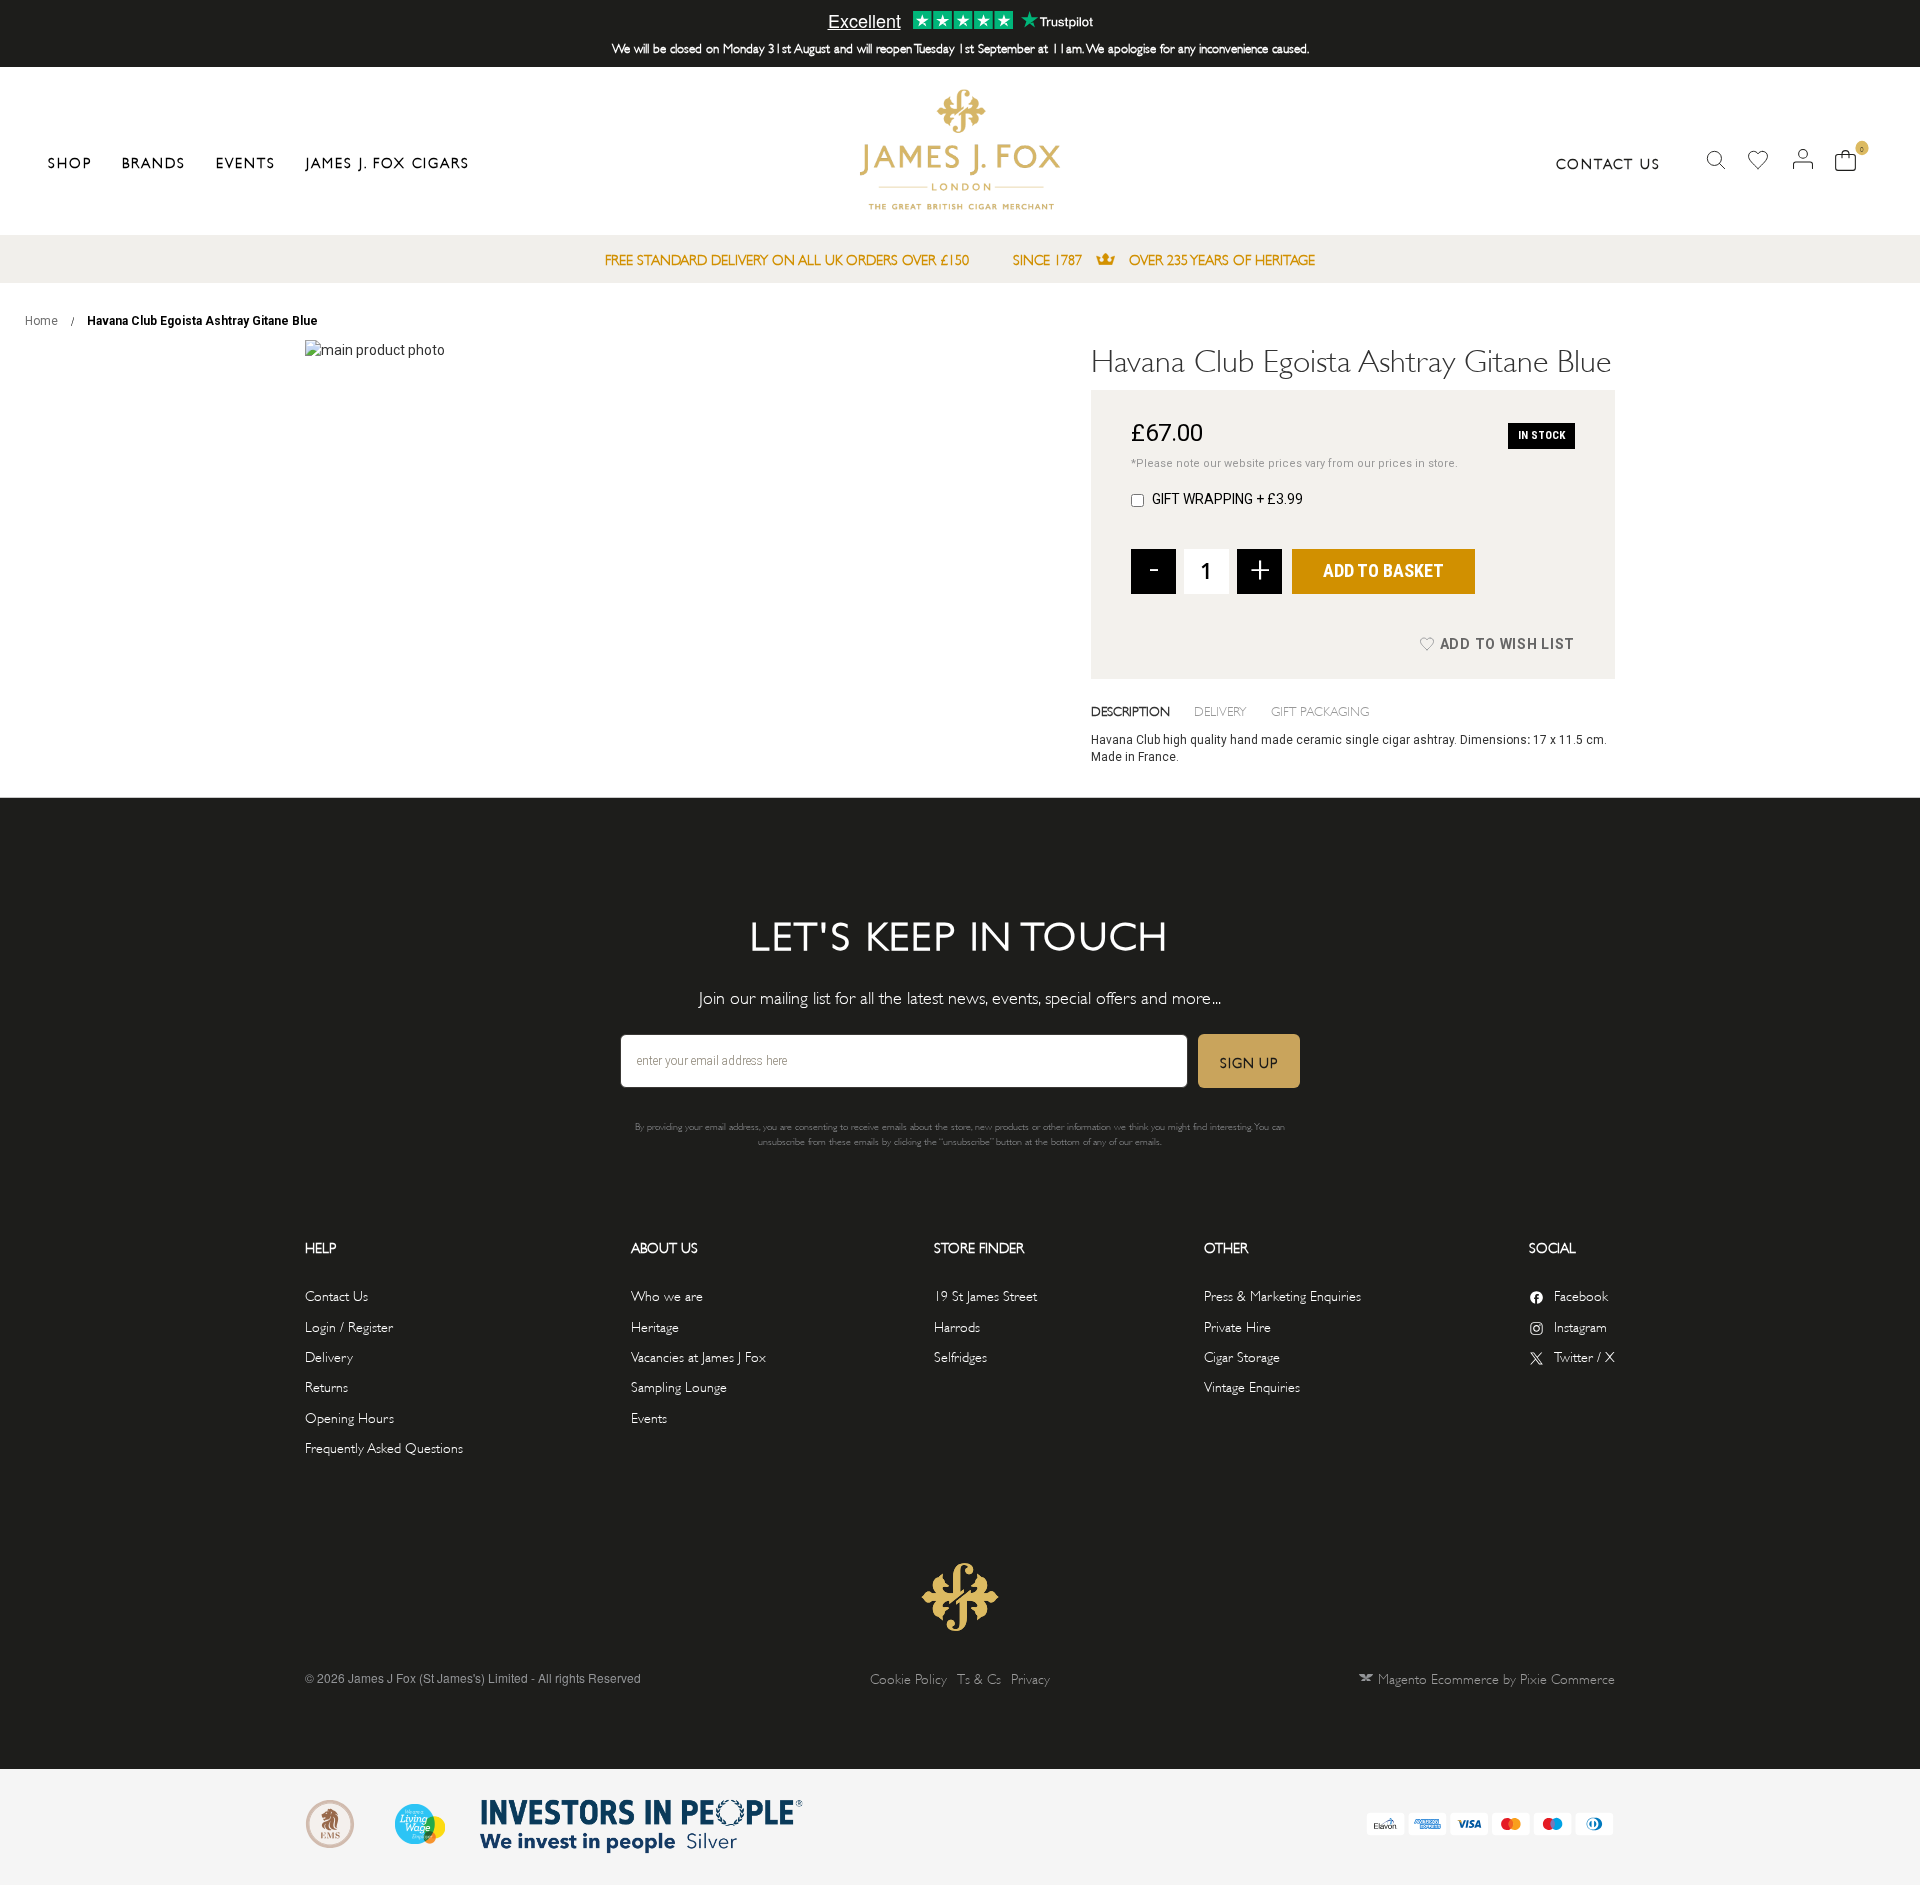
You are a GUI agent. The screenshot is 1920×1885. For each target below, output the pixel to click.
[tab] (1143, 710)
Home (41, 321)
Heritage (655, 1325)
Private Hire (1237, 1325)
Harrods (957, 1325)
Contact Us (1608, 162)
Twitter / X (1584, 1355)
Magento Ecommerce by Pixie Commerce (1496, 1677)
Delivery (1220, 710)
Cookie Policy (908, 1677)
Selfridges (960, 1355)
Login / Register (349, 1325)
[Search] (1716, 160)
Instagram (1580, 1325)
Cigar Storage (1242, 1355)
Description (1130, 710)
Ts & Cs (979, 1677)
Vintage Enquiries (1252, 1385)
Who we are (667, 1294)
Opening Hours (349, 1416)
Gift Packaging (1320, 710)
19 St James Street (985, 1294)
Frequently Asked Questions (384, 1446)
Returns (326, 1385)
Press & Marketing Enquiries (1282, 1294)
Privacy (1030, 1677)
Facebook (1581, 1294)
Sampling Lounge (679, 1385)
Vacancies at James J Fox (698, 1355)
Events (649, 1416)
